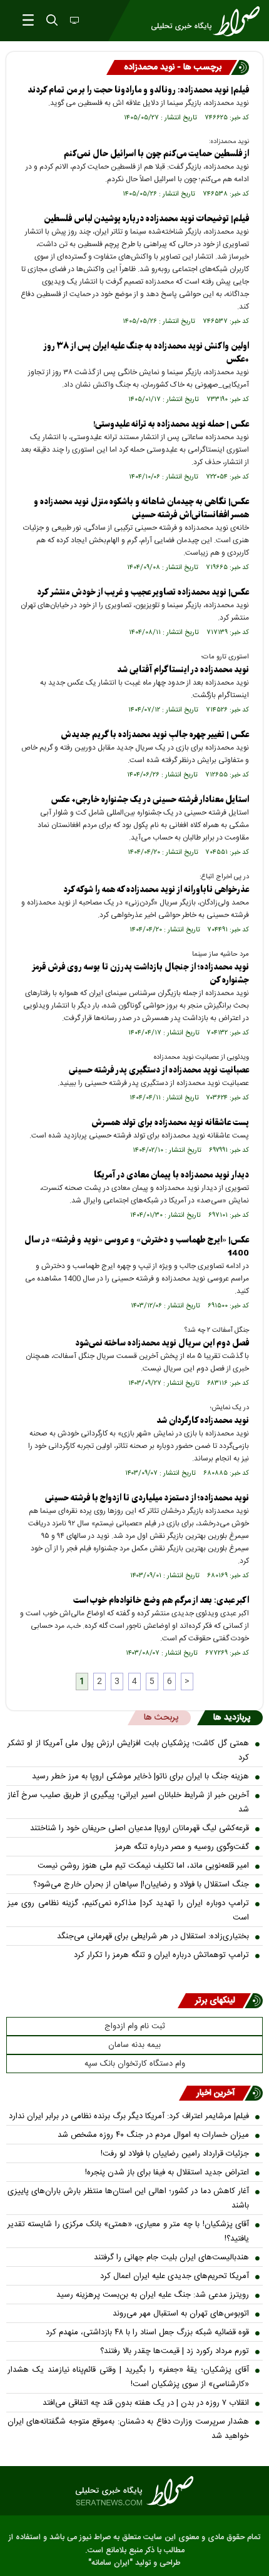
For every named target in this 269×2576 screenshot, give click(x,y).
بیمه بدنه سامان (134, 2045)
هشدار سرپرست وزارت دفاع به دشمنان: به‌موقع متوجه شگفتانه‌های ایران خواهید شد (128, 2429)
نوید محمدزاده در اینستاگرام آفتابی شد (183, 670)
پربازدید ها (232, 1718)
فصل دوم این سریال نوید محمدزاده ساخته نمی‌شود (162, 1343)
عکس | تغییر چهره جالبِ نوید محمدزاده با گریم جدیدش (155, 735)
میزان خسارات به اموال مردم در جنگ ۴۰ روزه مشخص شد (153, 2135)
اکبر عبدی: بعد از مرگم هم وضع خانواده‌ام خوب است (161, 1601)
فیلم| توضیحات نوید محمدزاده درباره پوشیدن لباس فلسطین (146, 219)
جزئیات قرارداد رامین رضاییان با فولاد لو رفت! (175, 2154)
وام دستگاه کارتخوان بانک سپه (135, 2064)
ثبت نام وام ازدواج (135, 2026)
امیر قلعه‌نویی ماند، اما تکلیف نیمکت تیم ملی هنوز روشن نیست (143, 1866)
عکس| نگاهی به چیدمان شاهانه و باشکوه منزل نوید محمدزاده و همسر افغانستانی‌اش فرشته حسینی (141, 508)
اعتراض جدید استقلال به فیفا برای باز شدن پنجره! (167, 2172)
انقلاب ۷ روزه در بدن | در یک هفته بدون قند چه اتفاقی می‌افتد (146, 2403)
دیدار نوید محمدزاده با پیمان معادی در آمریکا (171, 1175)
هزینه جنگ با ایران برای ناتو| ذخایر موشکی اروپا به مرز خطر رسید (140, 1776)
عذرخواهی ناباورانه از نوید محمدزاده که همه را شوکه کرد (156, 890)
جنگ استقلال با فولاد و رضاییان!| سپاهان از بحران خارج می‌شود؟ (141, 1885)
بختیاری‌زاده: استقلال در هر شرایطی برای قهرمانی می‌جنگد (153, 1936)
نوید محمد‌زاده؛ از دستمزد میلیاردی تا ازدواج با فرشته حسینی (147, 1498)
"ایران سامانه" (110, 2563)
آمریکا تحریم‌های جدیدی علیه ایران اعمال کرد (175, 2276)
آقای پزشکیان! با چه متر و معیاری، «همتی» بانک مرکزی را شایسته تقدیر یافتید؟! (128, 2232)
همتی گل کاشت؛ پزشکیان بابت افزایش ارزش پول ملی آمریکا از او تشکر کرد (128, 1751)
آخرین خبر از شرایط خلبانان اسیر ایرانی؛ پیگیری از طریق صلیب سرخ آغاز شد (128, 1802)
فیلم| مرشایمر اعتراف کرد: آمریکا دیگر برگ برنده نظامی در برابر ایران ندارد (129, 2116)
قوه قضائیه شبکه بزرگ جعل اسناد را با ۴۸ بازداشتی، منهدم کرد (147, 2332)
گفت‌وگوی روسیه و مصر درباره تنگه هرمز (182, 1847)
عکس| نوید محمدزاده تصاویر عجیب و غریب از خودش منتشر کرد (143, 592)
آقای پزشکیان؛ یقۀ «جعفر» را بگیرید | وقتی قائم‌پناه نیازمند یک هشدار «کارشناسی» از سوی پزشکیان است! (128, 2377)
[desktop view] (73, 21)
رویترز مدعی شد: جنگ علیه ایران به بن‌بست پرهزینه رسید (153, 2295)
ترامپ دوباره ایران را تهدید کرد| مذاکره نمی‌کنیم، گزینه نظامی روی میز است (128, 1910)
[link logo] (134, 2491)
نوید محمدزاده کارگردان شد (203, 1421)
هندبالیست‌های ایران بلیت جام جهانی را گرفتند (171, 2257)
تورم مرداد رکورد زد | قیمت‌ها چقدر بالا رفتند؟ (175, 2351)
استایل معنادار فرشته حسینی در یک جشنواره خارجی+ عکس (150, 800)
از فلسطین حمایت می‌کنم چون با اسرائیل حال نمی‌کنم (156, 154)
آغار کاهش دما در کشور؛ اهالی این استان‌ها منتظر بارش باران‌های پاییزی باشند (128, 2198)
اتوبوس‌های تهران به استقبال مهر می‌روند (181, 2314)
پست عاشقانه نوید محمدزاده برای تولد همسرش (170, 1123)
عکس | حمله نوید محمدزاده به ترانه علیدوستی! (171, 424)
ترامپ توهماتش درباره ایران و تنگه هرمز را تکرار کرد (161, 1955)
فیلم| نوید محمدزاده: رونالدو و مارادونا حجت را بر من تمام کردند (138, 90)
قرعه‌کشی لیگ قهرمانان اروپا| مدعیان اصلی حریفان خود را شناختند (140, 1828)
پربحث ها (161, 1718)
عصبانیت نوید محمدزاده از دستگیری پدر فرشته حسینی (159, 1070)
